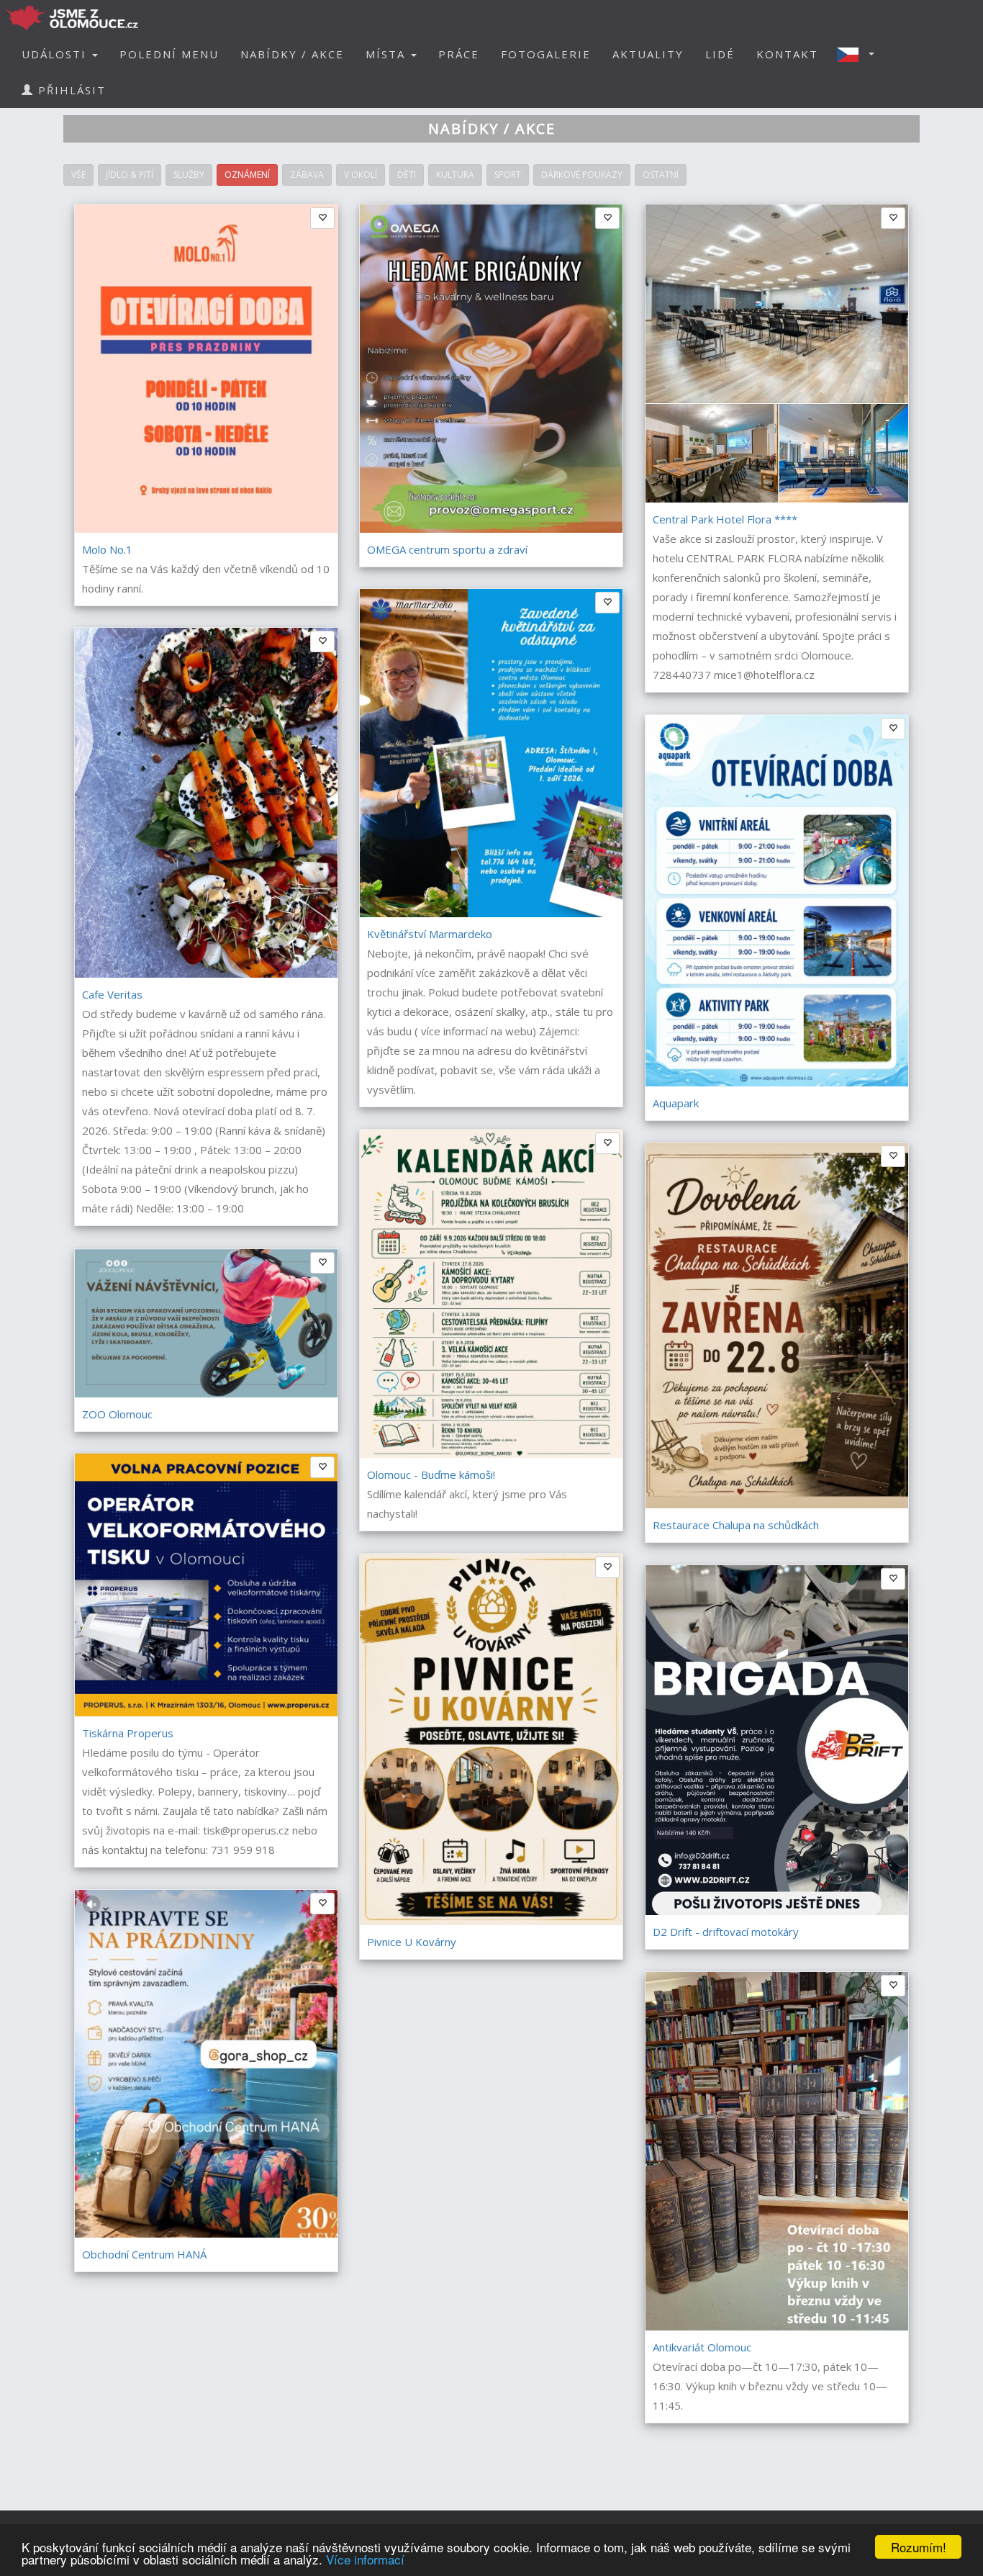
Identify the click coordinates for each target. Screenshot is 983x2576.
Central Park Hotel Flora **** (725, 519)
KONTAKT (787, 54)
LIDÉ (720, 54)
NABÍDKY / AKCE (292, 54)
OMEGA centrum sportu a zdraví (447, 549)
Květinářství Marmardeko (430, 934)
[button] (860, 54)
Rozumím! (919, 2547)
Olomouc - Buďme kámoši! (431, 1474)
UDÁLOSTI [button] (56, 54)
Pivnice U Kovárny (412, 1942)
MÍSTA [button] (388, 54)
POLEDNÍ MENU (169, 54)
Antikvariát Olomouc (702, 2347)
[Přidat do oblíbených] (322, 1467)
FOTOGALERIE (546, 54)
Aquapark (676, 1103)
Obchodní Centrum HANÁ (144, 2254)
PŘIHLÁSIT (70, 90)
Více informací (365, 2559)
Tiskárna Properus (128, 1733)
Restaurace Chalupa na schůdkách (736, 1525)
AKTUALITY (648, 54)
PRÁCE (459, 54)
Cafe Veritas (112, 994)
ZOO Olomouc (117, 1414)
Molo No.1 (107, 549)
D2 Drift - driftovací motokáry (726, 1932)
